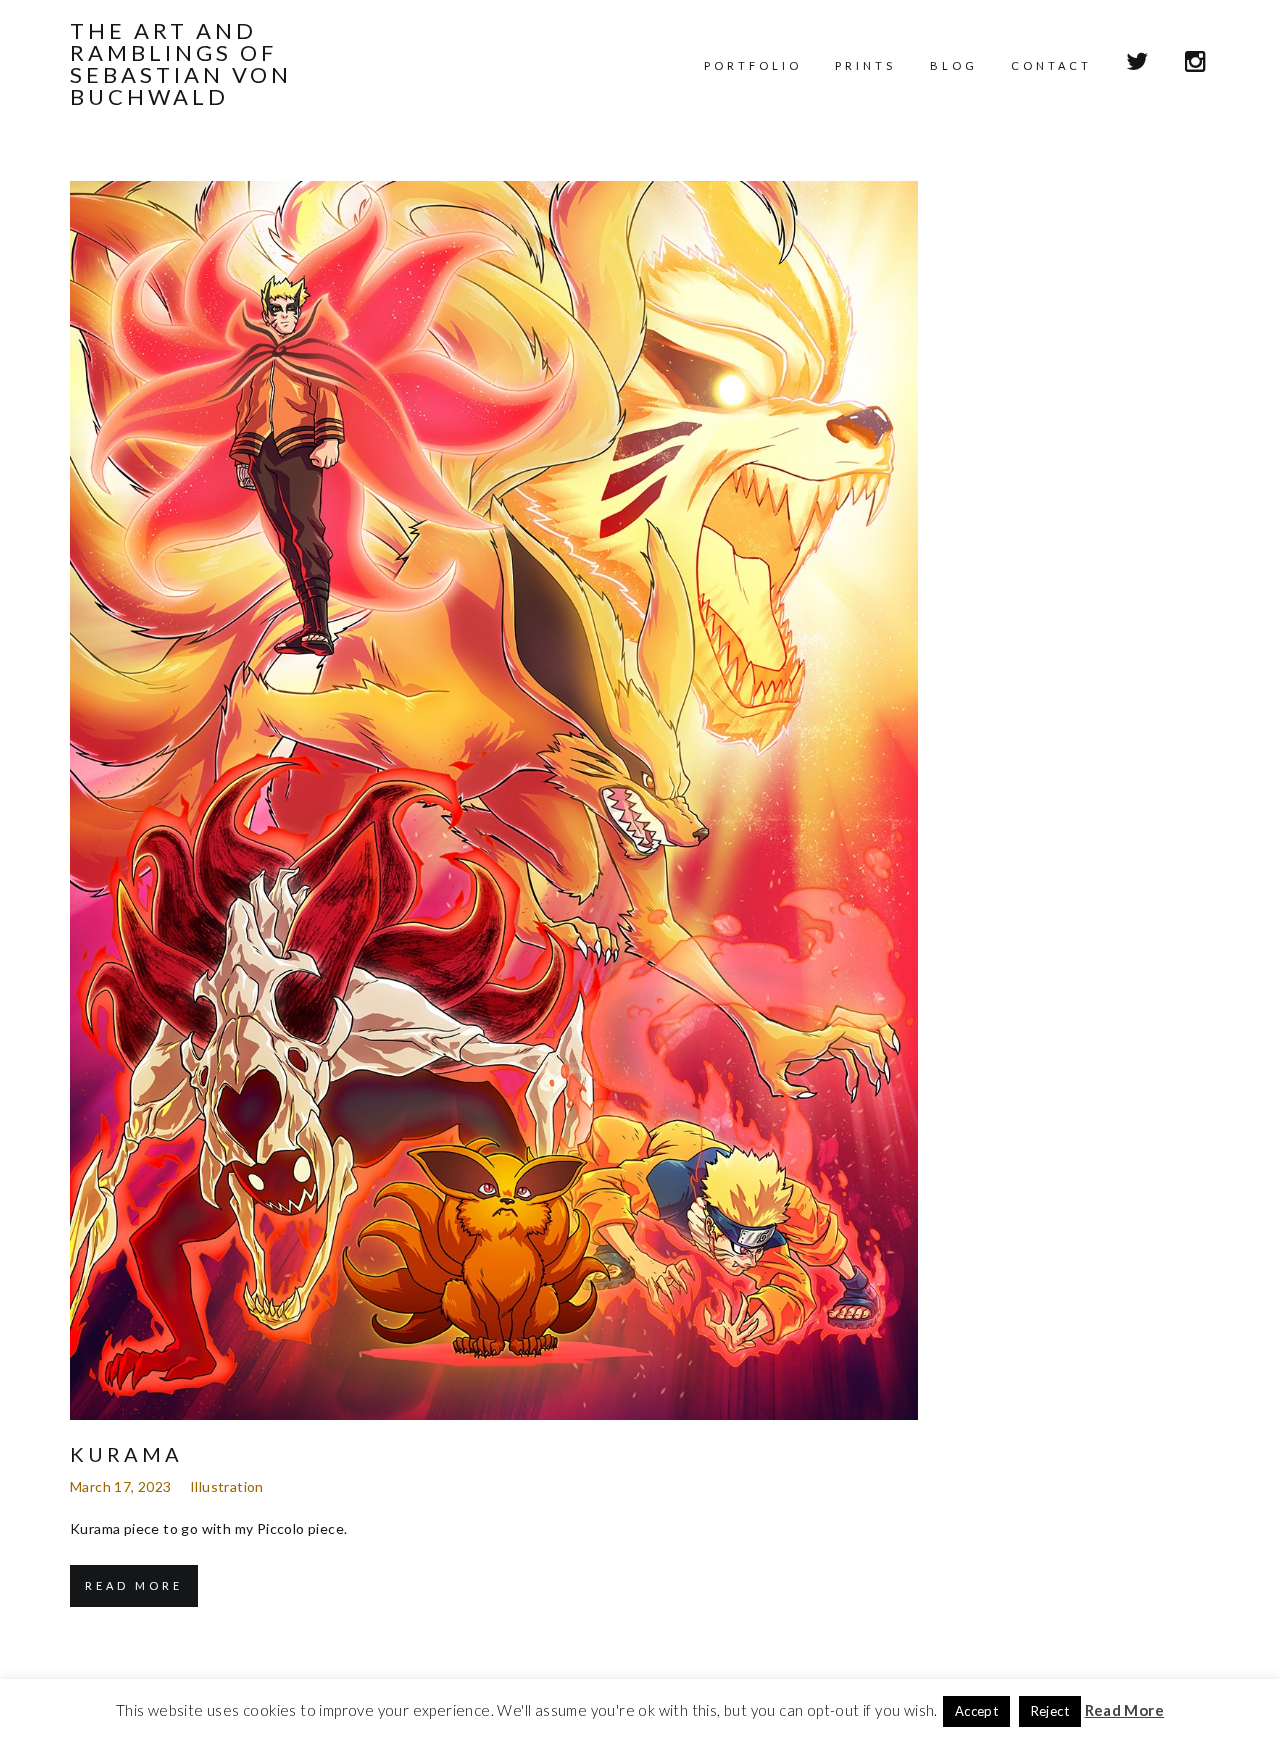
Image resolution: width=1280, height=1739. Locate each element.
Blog (954, 65)
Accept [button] (976, 1711)
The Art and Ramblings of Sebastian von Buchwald (181, 64)
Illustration (227, 1486)
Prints (865, 65)
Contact (1051, 65)
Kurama (126, 1454)
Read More (134, 1585)
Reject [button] (1050, 1711)
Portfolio (753, 65)
